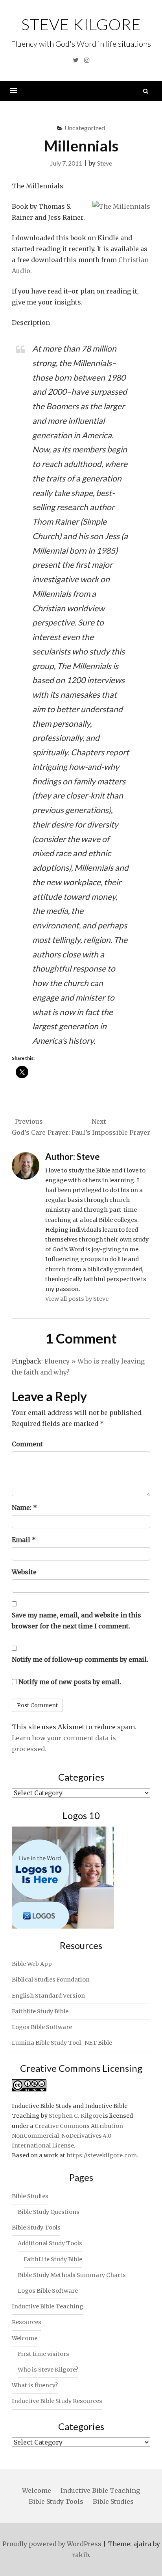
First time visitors (43, 2354)
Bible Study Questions (49, 2212)
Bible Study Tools (36, 2228)
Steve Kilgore (81, 24)
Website (24, 1572)
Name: (24, 1508)
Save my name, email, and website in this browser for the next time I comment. (76, 1621)
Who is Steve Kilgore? (48, 2370)
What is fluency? (35, 2385)
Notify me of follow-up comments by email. (80, 1659)
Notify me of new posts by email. (70, 1682)
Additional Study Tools (50, 2243)
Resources (27, 2322)
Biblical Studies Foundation (51, 1980)
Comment (27, 1444)
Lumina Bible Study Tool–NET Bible (62, 2043)
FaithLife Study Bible (53, 2259)
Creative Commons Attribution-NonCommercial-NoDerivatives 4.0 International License (69, 2136)
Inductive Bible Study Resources (57, 2401)
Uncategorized (85, 128)
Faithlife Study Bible (40, 2011)
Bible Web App (32, 1964)
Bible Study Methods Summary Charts (72, 2275)
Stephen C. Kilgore (75, 2116)
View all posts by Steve (77, 1299)
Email (24, 1540)
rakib (80, 2555)
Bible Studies (30, 2196)
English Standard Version (48, 1996)
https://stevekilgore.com (102, 2155)
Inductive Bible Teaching (48, 2306)
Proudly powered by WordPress (52, 2544)
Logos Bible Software (42, 2027)
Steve (105, 163)
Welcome (25, 2338)
